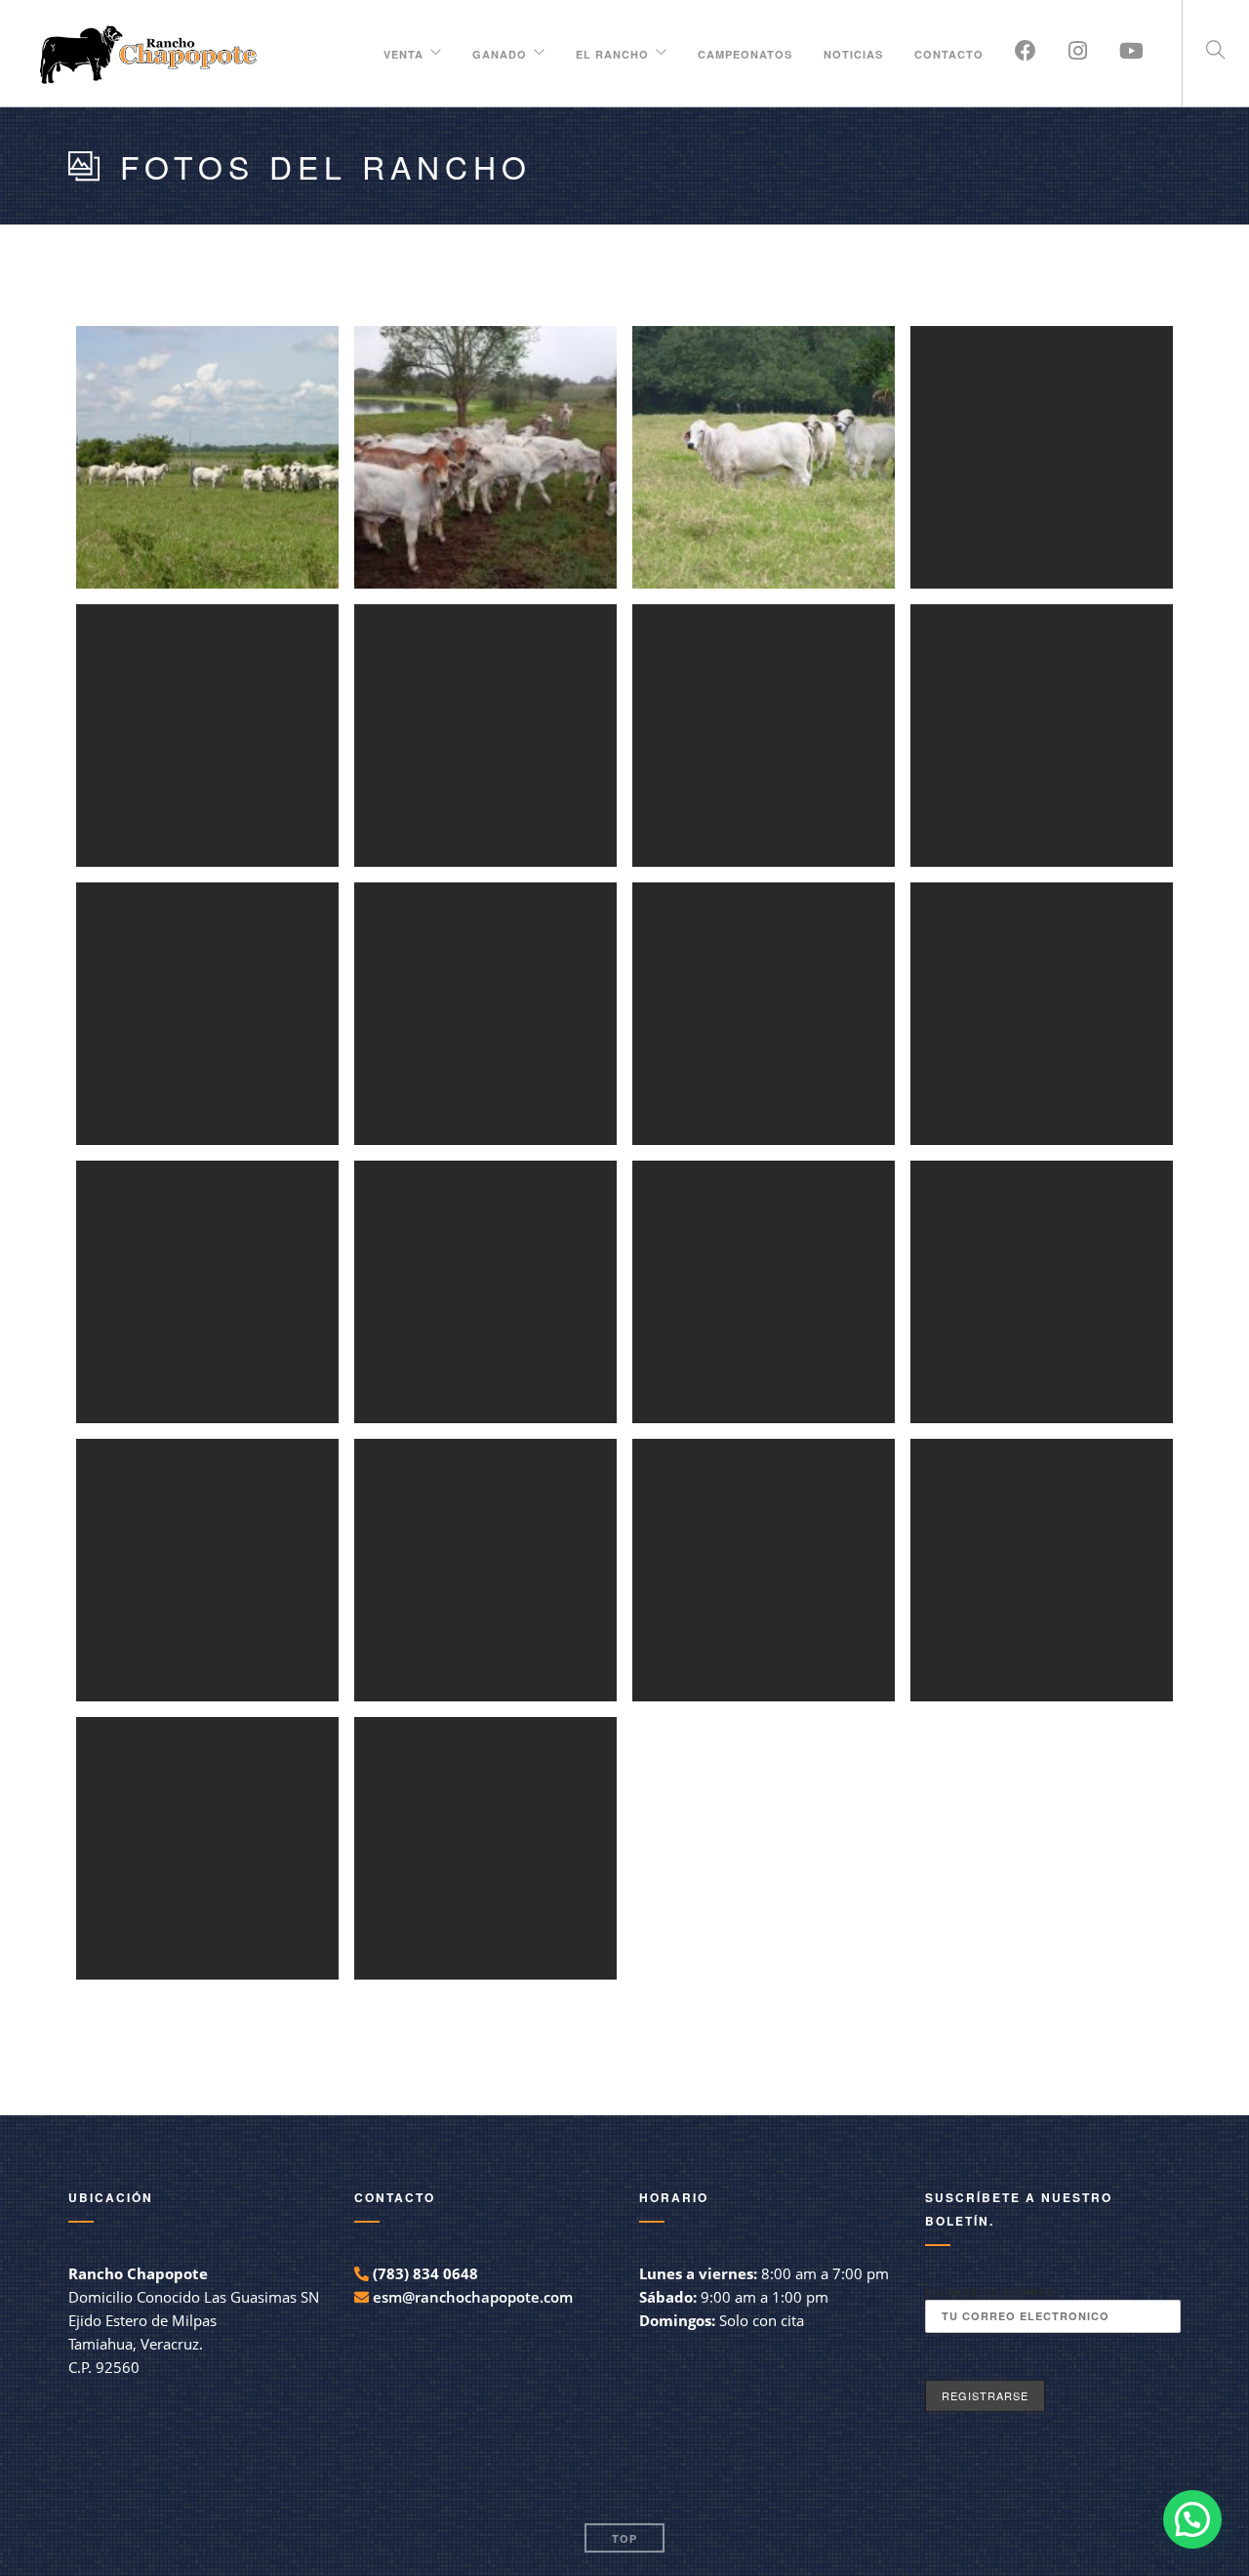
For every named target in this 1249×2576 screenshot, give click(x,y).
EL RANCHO (612, 51)
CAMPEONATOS (745, 51)
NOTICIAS (853, 51)
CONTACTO (949, 51)
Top (624, 2538)
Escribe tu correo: (993, 2292)
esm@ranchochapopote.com (473, 2297)
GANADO (500, 51)
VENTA (403, 51)
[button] (1192, 2519)
